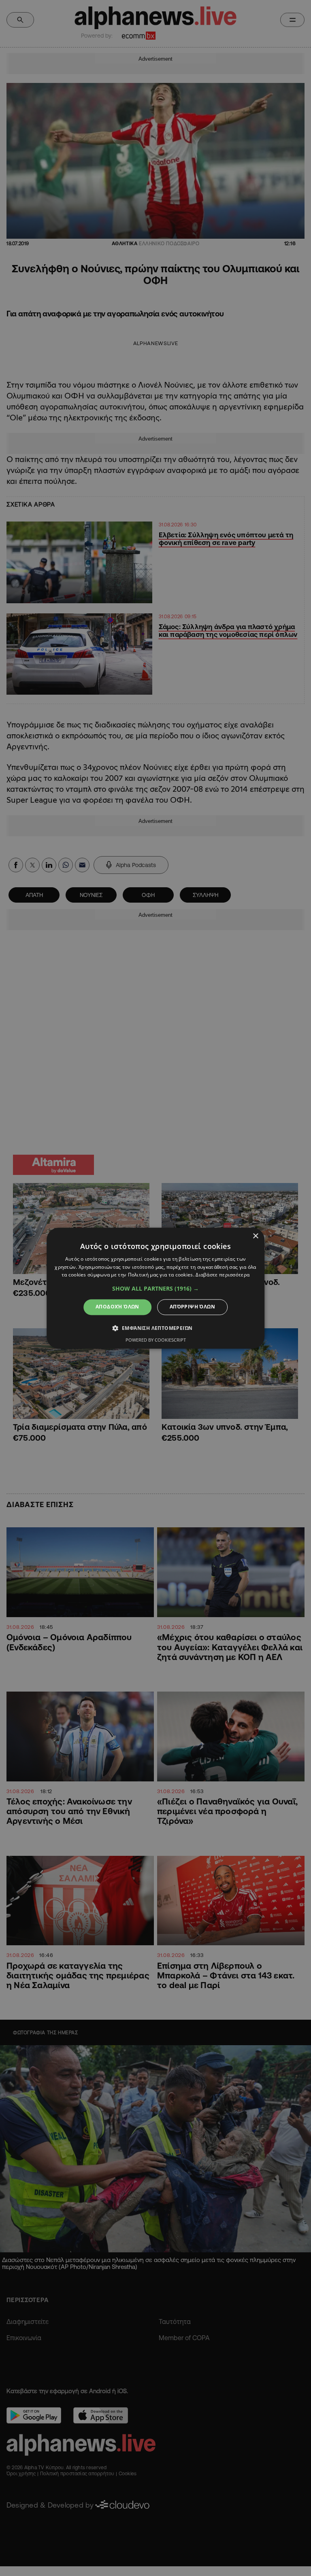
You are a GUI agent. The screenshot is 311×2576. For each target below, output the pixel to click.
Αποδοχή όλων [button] (117, 1307)
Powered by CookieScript (156, 1340)
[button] (155, 1289)
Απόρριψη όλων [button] (192, 1307)
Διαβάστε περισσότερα (223, 1275)
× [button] (255, 1236)
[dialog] (155, 1288)
